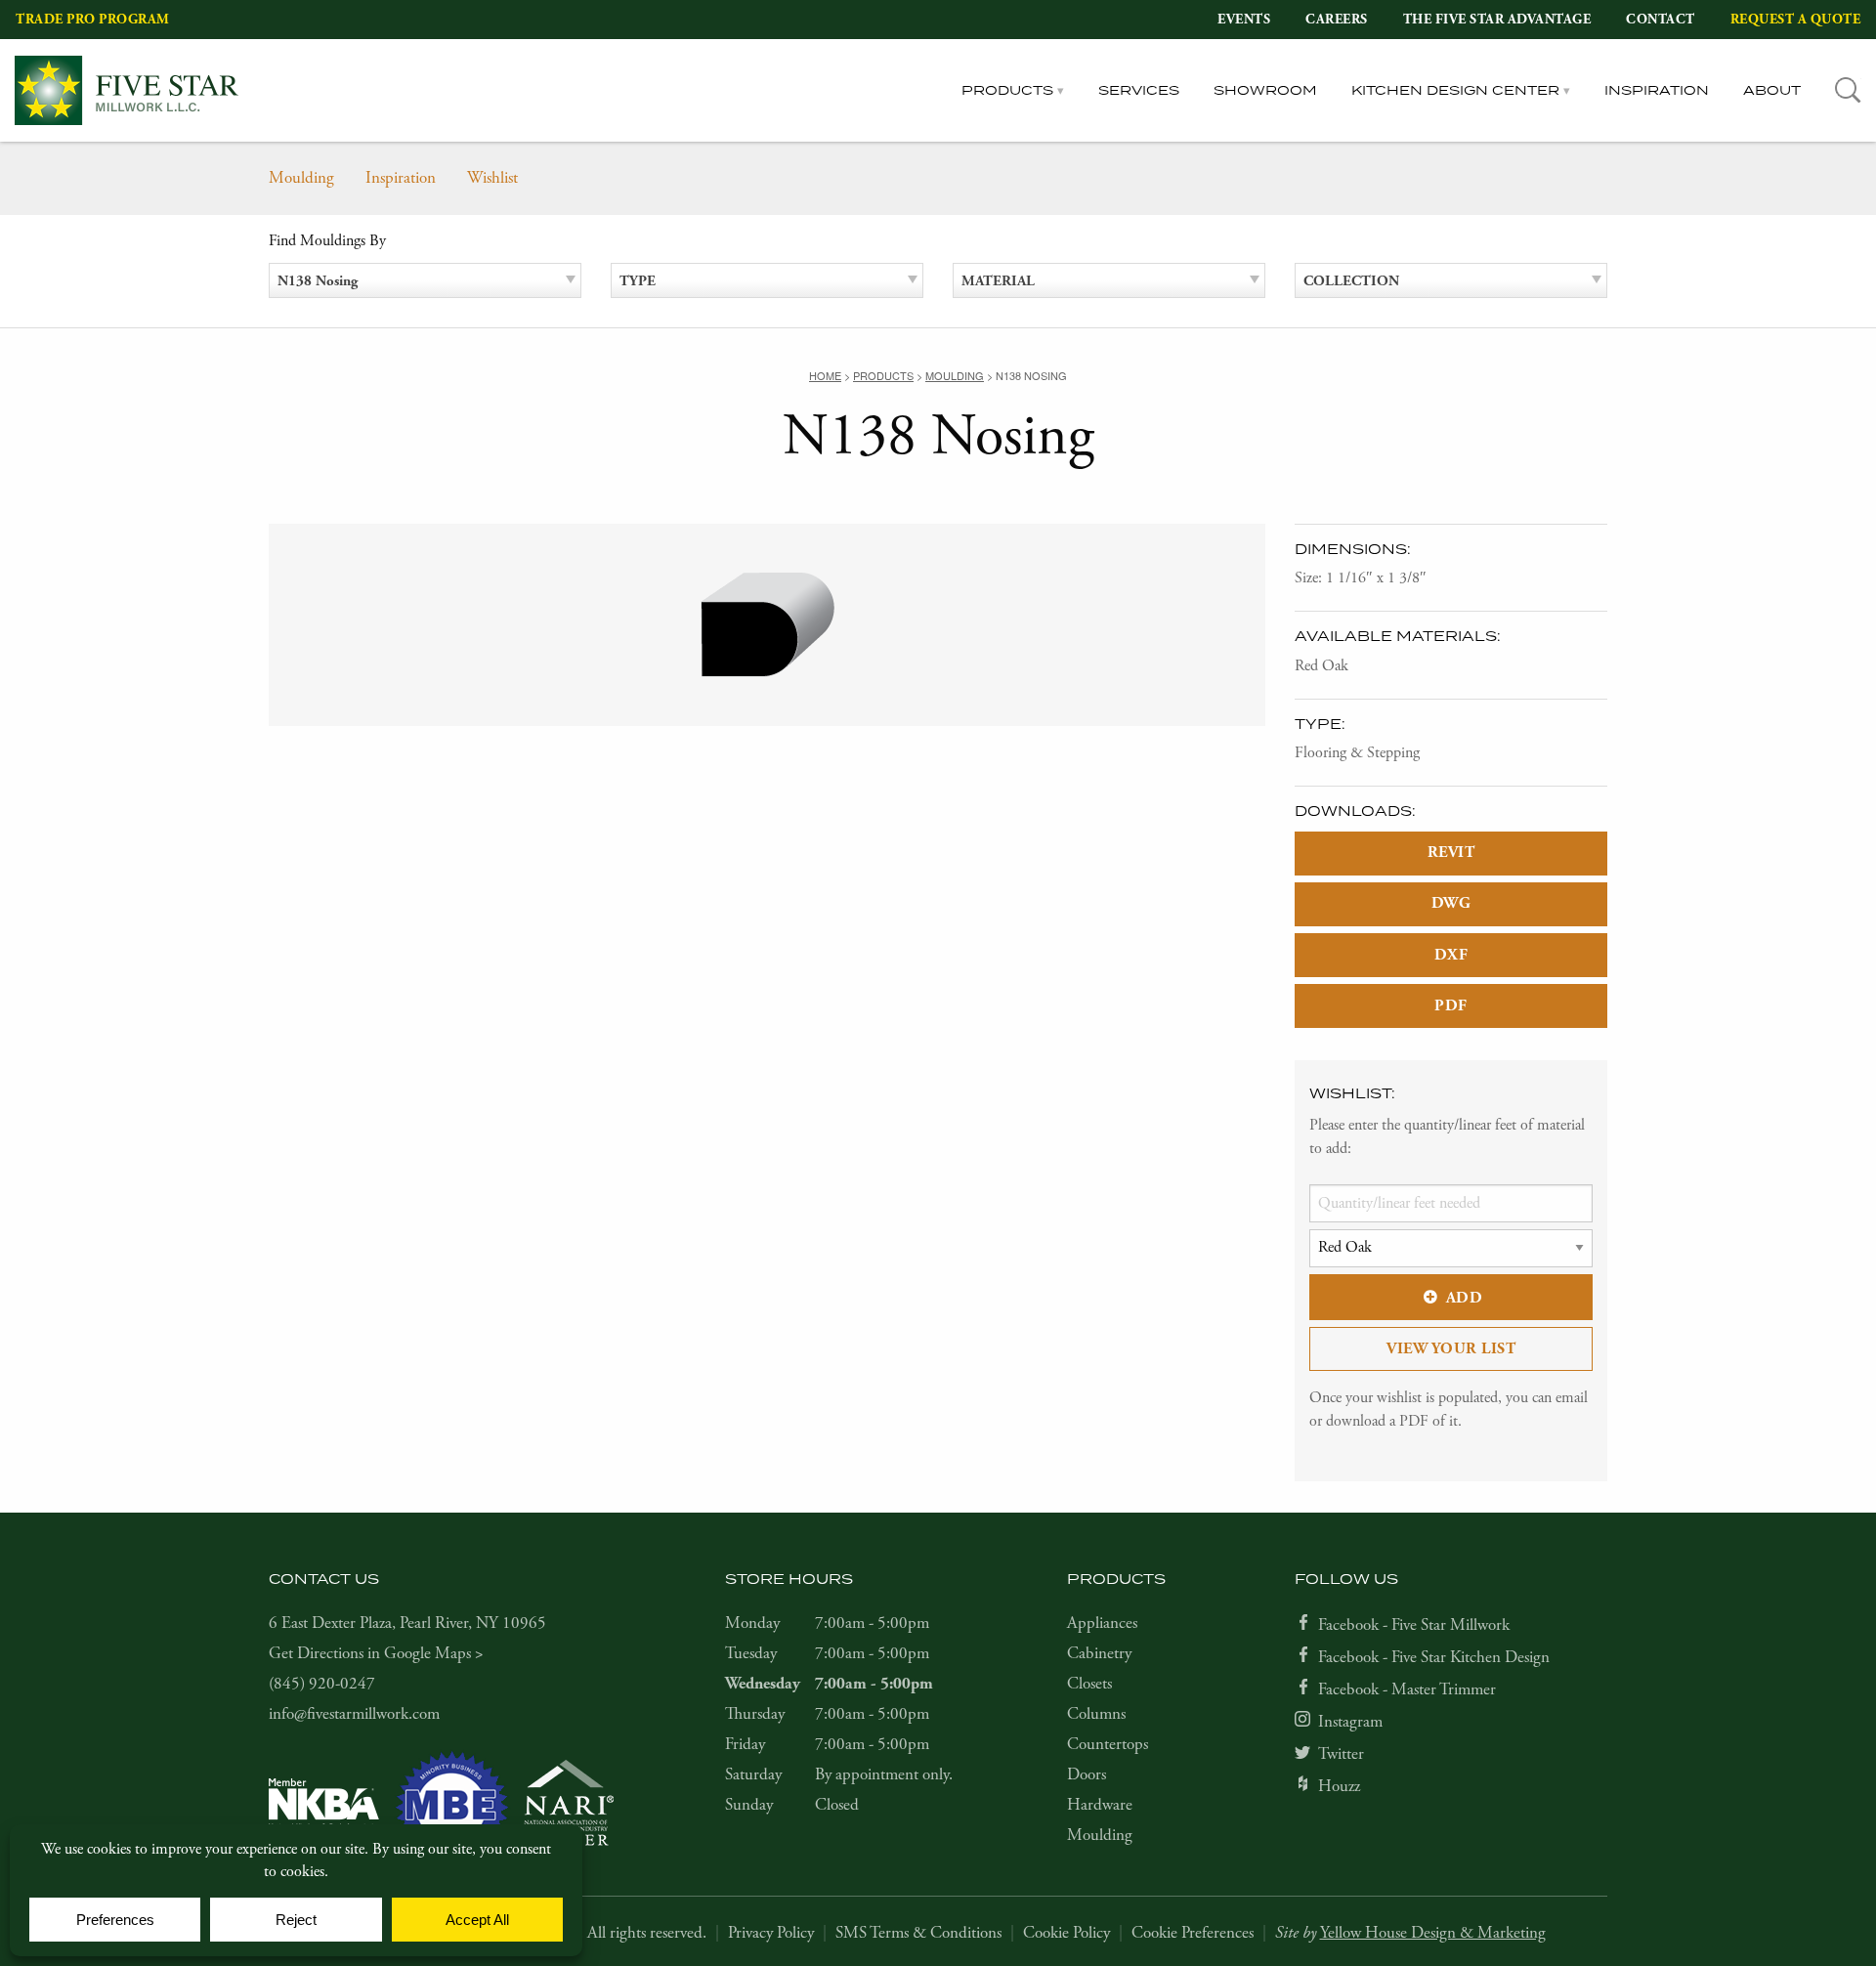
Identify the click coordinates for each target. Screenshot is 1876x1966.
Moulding (301, 178)
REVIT (1451, 853)
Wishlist (492, 178)
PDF (1451, 1006)
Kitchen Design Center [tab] (1455, 90)
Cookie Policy (1066, 1933)
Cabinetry (1099, 1653)
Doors (1087, 1774)
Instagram (1350, 1722)
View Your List (1451, 1349)
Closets (1089, 1684)
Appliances (1102, 1623)
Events (1244, 19)
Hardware (1100, 1805)
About (1772, 90)
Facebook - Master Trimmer (1407, 1689)
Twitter (1341, 1754)
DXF (1451, 955)
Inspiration (1657, 90)
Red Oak (1322, 666)
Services (1139, 90)
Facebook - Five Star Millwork (1414, 1625)
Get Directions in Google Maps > (376, 1653)
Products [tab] (1007, 90)
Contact (1661, 19)
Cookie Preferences (1193, 1933)
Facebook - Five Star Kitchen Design (1434, 1657)
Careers (1337, 19)
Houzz (1339, 1786)
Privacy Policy (771, 1933)
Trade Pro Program (93, 19)
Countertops (1108, 1744)
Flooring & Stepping (1357, 753)
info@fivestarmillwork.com (354, 1714)
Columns (1096, 1714)
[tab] (1848, 90)
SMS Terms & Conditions (918, 1933)
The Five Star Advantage (1497, 19)
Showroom (1265, 90)
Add (1465, 1298)
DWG (1451, 903)
